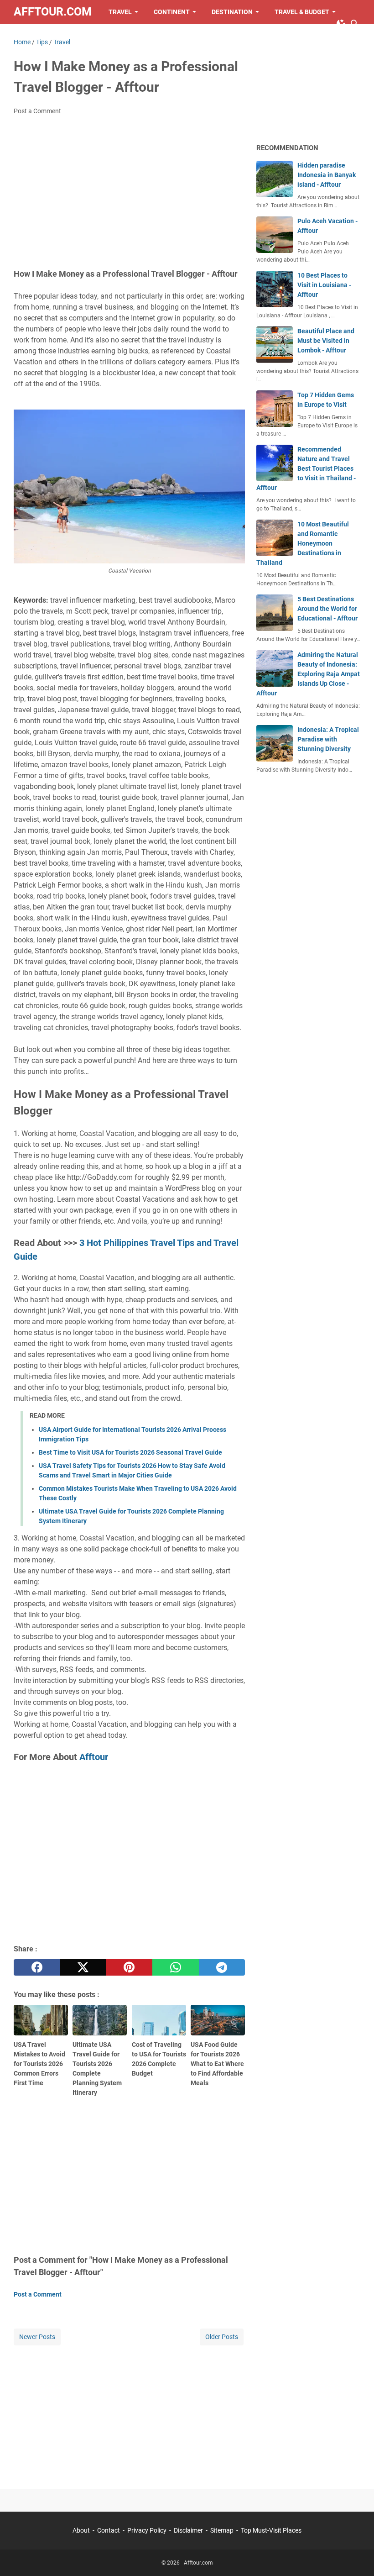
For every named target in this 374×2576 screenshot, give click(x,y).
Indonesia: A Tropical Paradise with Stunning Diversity (328, 739)
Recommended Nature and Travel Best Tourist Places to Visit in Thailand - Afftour (306, 468)
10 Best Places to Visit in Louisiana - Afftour (324, 285)
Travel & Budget (302, 12)
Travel (120, 12)
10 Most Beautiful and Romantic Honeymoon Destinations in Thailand (303, 543)
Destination (232, 12)
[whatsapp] (175, 1967)
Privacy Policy (148, 2530)
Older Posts (222, 2337)
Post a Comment (37, 111)
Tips (69, 36)
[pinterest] (129, 1967)
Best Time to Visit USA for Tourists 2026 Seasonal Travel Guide (130, 1452)
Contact (109, 2530)
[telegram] (222, 1967)
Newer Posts (37, 2337)
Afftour (94, 1757)
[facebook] (37, 1967)
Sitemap (222, 2530)
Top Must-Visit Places (271, 2530)
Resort (34, 36)
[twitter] (83, 1967)
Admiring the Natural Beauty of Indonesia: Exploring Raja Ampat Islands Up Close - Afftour (308, 674)
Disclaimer (188, 2530)
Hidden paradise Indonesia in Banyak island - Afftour (327, 175)
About (82, 2530)
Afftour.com (53, 12)
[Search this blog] (355, 24)
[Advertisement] (129, 191)
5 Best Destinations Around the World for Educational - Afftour (327, 609)
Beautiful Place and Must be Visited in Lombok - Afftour (326, 341)
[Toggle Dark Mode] (341, 24)
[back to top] (356, 2555)
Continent (172, 12)
